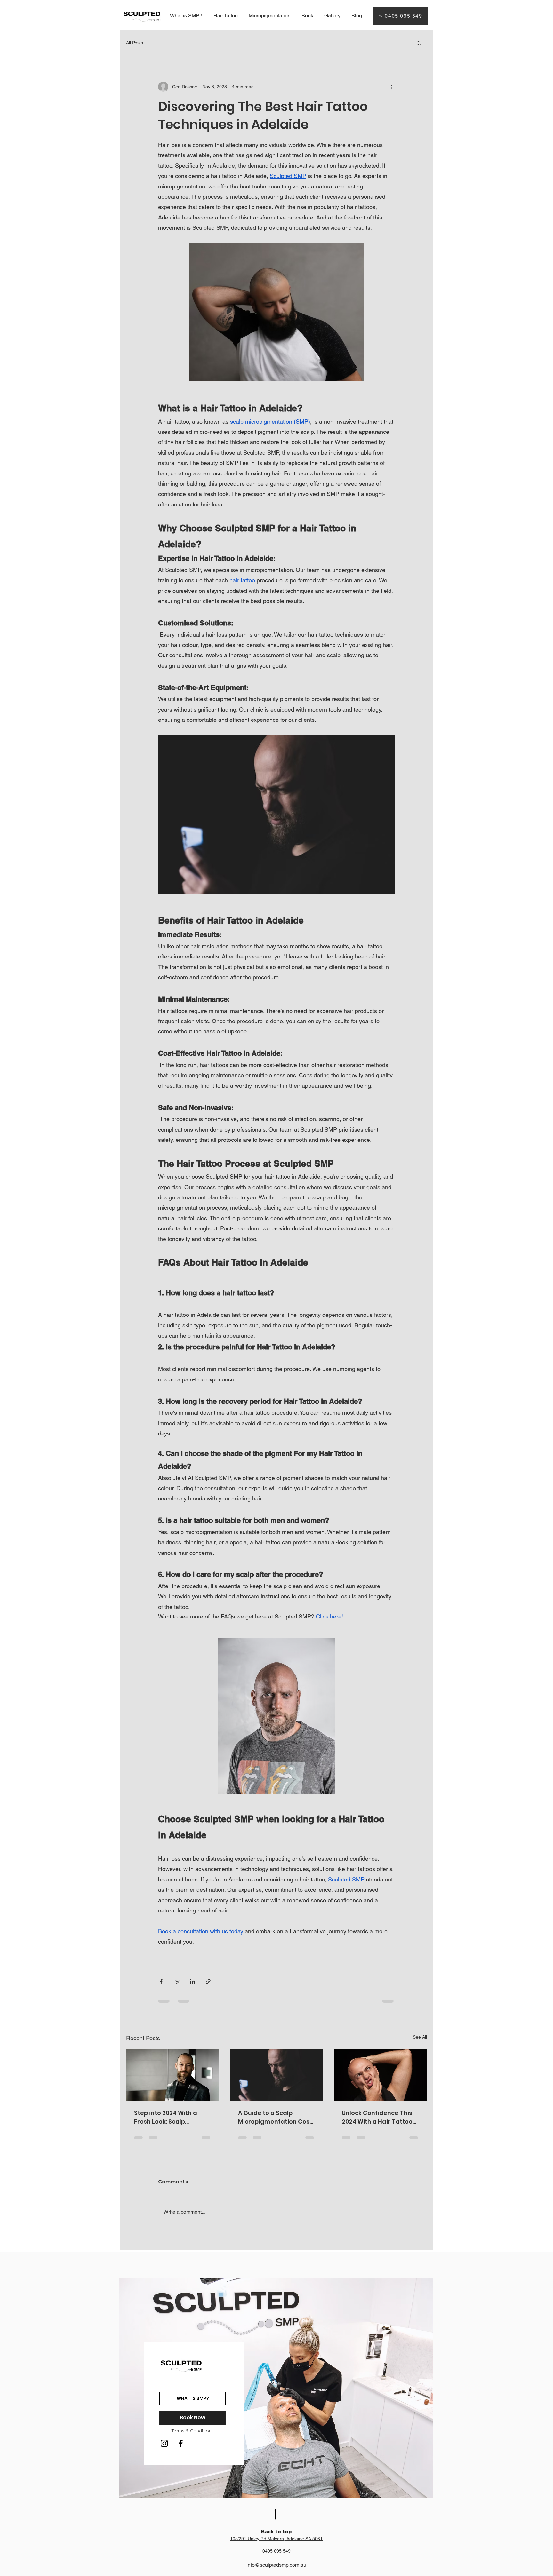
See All (420, 2037)
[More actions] (391, 87)
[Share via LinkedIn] (192, 1981)
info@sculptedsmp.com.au (276, 2565)
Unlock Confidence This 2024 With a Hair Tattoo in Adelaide (377, 2117)
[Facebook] (181, 2443)
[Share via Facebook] (161, 1981)
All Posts (135, 43)
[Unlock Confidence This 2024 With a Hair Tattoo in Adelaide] (380, 2075)
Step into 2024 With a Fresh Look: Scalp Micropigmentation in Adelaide (167, 2117)
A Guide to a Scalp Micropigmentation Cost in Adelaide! (275, 2117)
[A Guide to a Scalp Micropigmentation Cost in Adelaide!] (277, 2075)
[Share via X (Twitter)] (177, 1981)
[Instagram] (164, 2443)
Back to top (276, 2532)
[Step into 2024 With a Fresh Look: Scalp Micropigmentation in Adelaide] (173, 2075)
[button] (419, 43)
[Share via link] (208, 1981)
